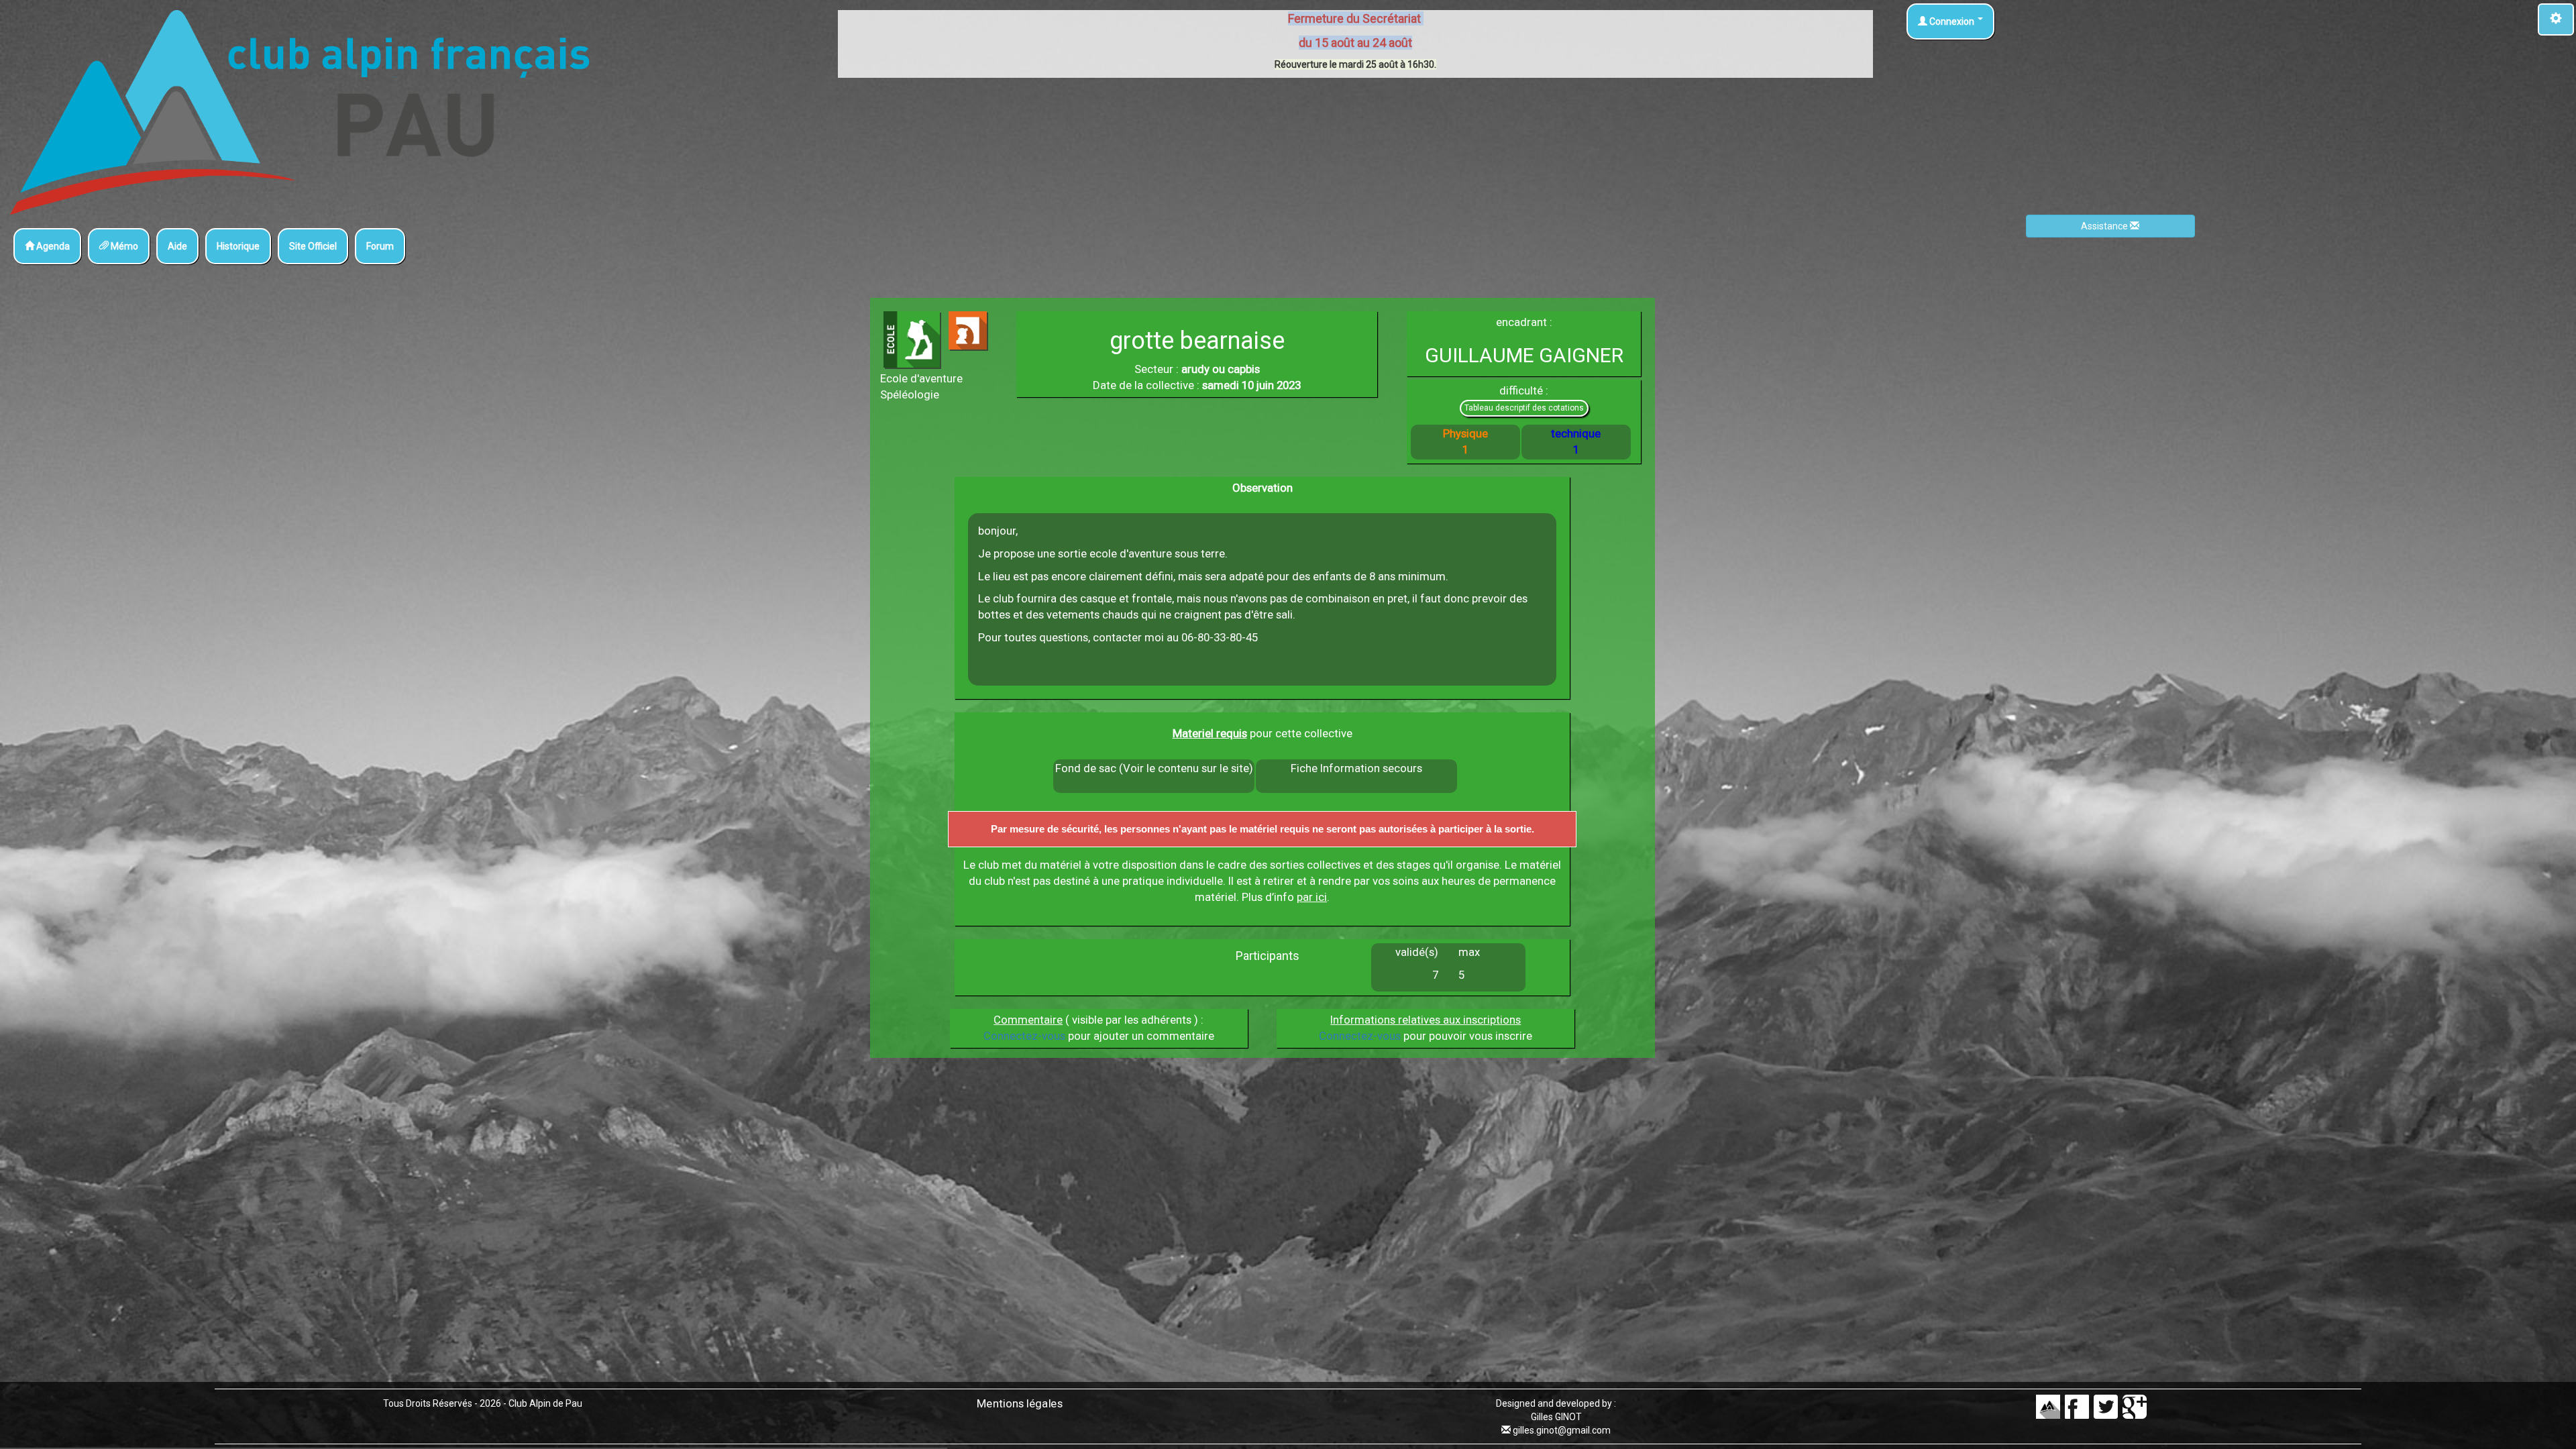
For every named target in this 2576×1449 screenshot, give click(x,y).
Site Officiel (313, 246)
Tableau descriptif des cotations (1524, 408)
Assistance (2105, 226)
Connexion (1952, 21)
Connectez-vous (1024, 1036)
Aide (177, 246)
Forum (380, 246)
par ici (1312, 897)
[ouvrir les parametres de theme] (2556, 19)
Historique (238, 246)
